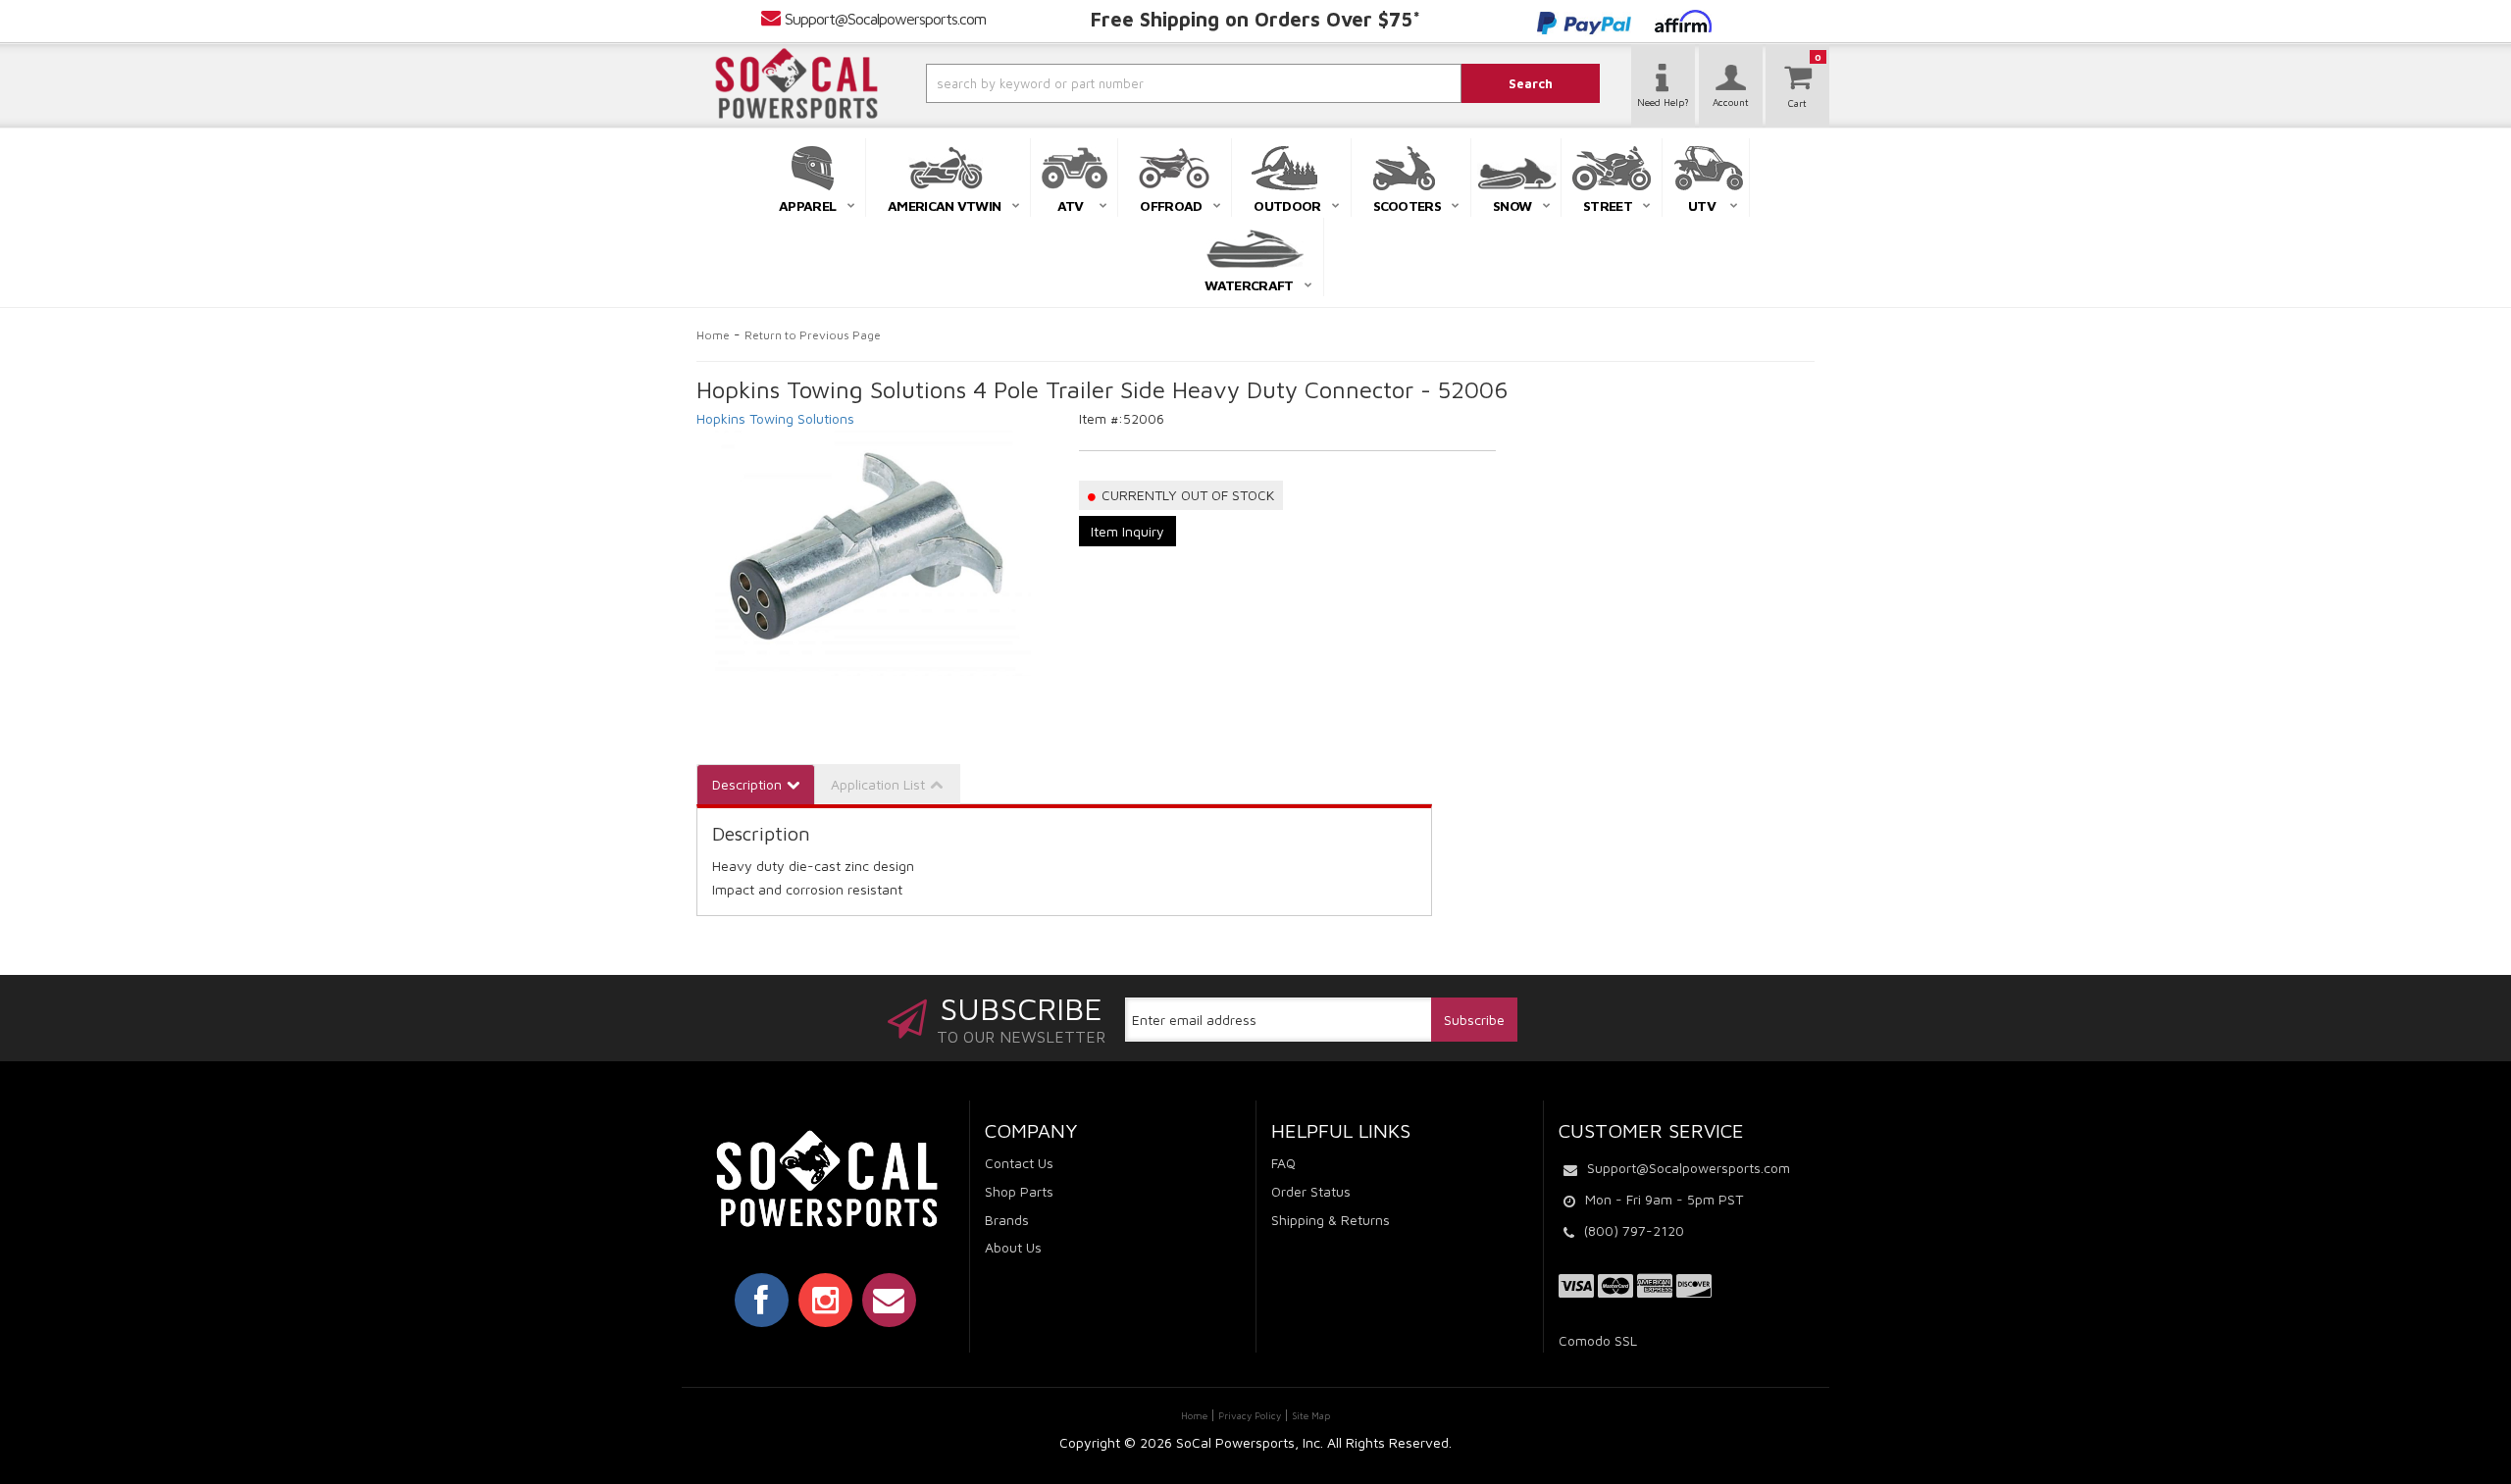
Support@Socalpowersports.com (885, 19)
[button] (1141, 83)
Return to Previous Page (813, 335)
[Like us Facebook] (762, 1300)
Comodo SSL (1598, 1340)
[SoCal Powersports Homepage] (796, 83)
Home (713, 335)
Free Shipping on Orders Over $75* (1255, 19)
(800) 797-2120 (1634, 1230)
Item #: (1101, 418)
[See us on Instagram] (825, 1300)
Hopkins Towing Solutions (775, 418)
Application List (878, 784)
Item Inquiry (1127, 531)
